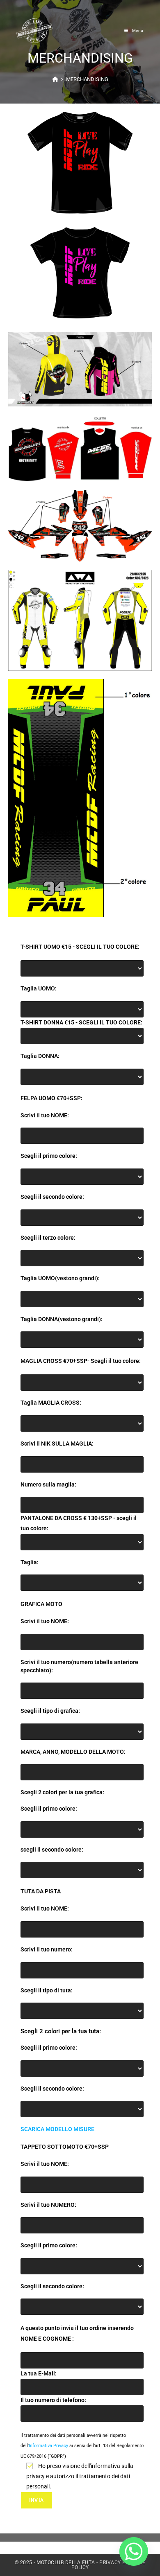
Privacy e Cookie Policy (109, 2565)
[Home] (55, 79)
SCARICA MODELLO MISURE (57, 2129)
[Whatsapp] (134, 2551)
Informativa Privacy (48, 2446)
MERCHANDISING (87, 79)
